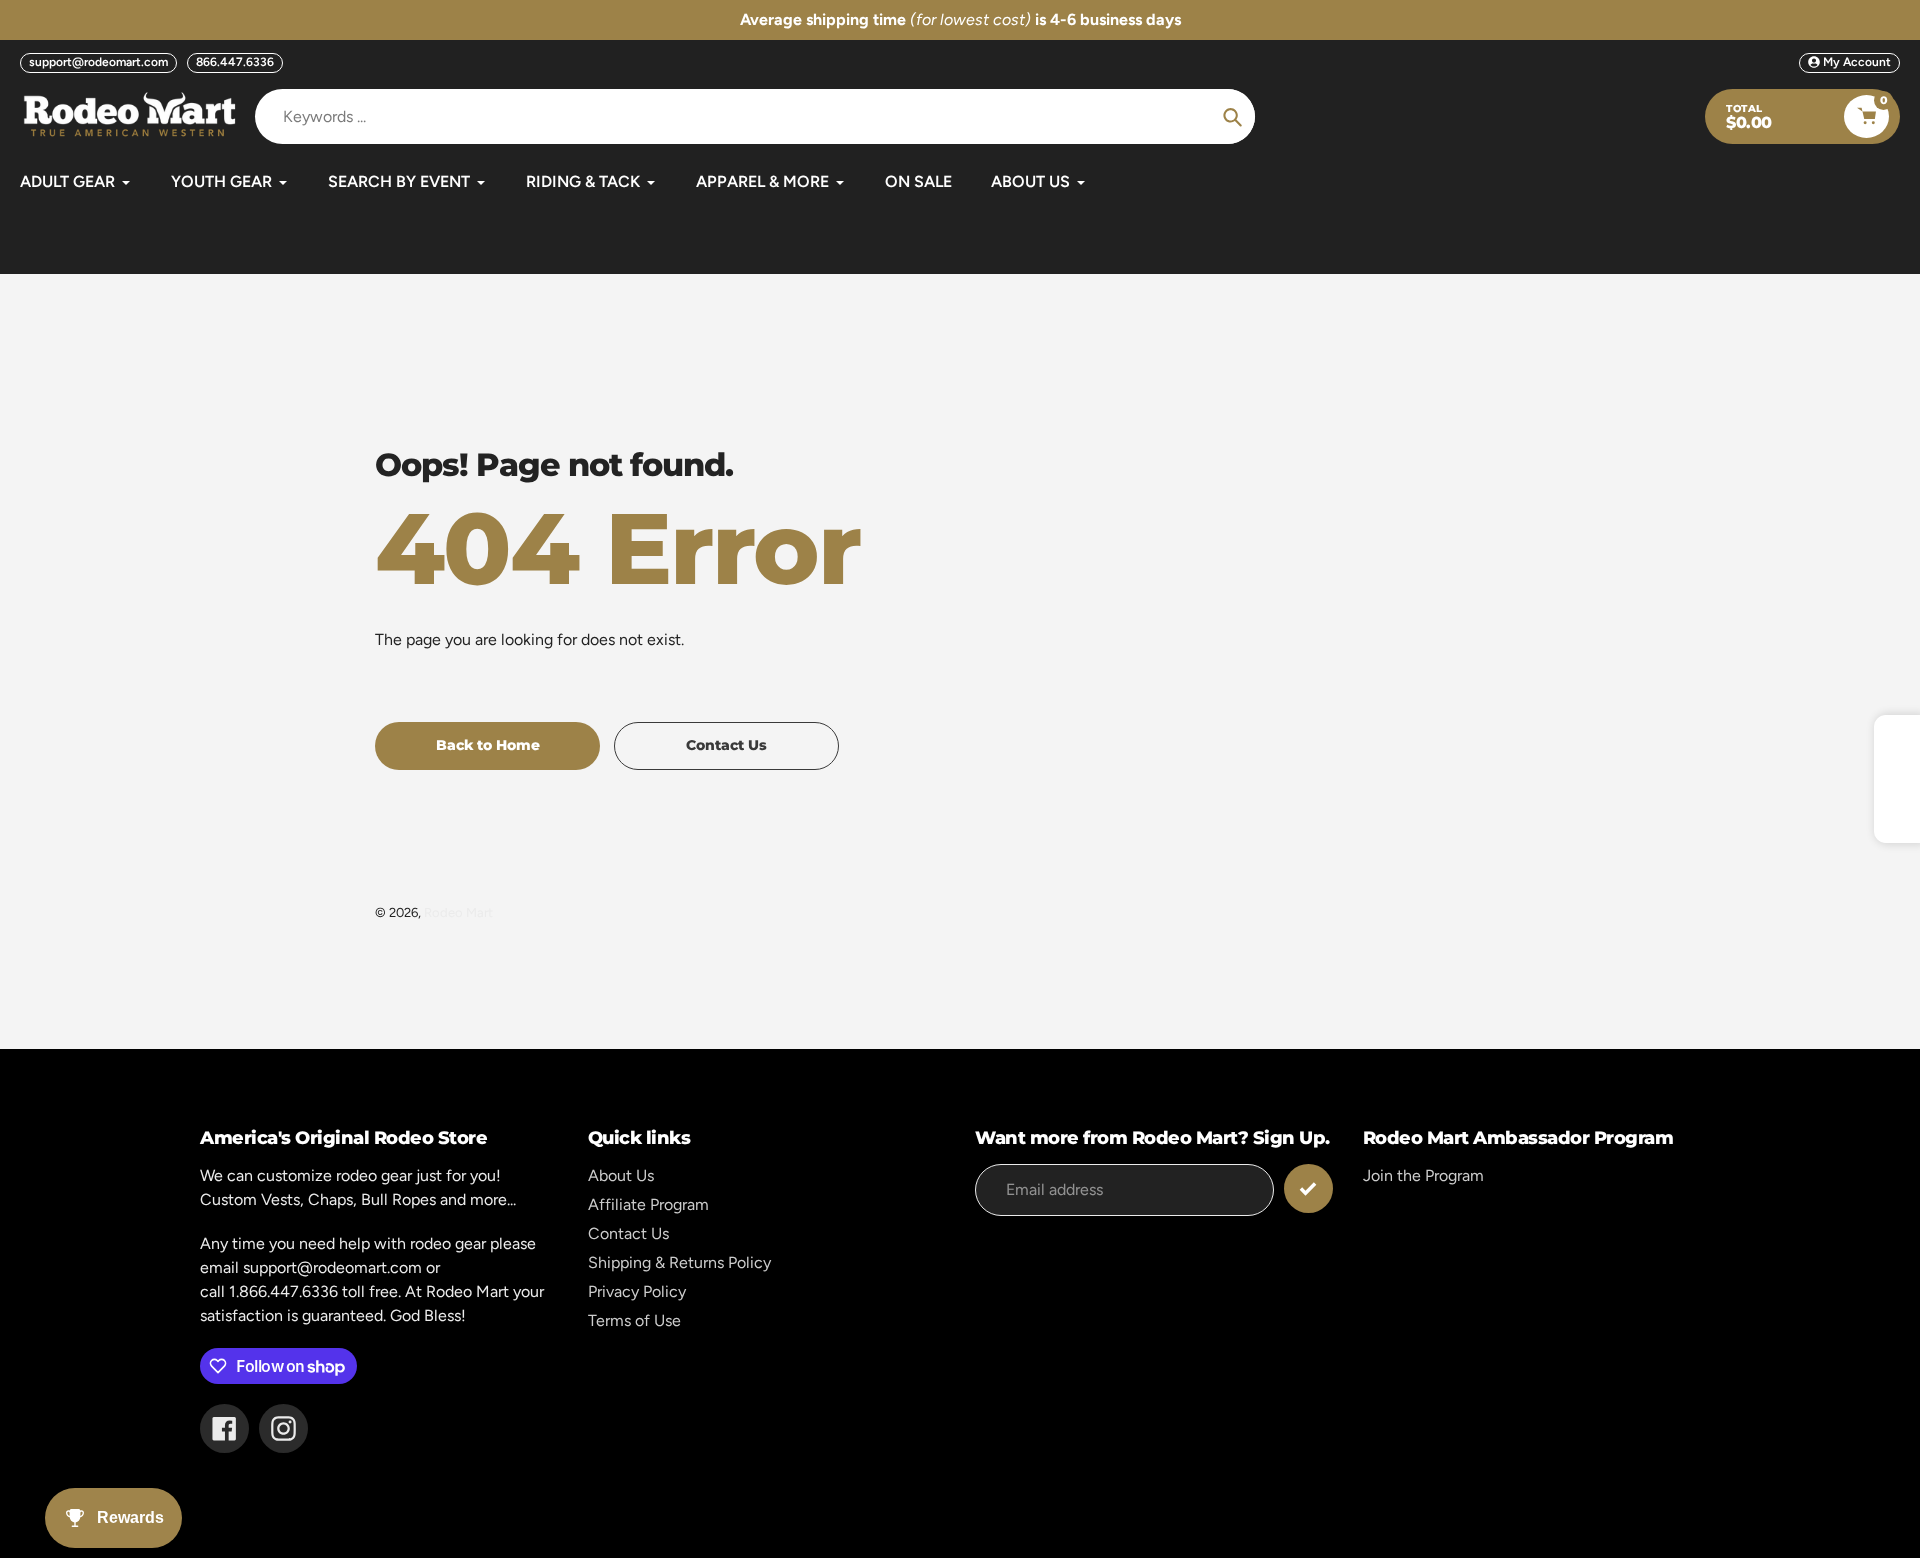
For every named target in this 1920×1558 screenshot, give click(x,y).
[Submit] (1308, 1188)
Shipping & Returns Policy (679, 1262)
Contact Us (628, 1233)
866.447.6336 (235, 62)
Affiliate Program (648, 1204)
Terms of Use (634, 1320)
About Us (621, 1175)
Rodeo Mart (458, 912)
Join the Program (1423, 1175)
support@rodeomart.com (98, 62)
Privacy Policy (637, 1291)
